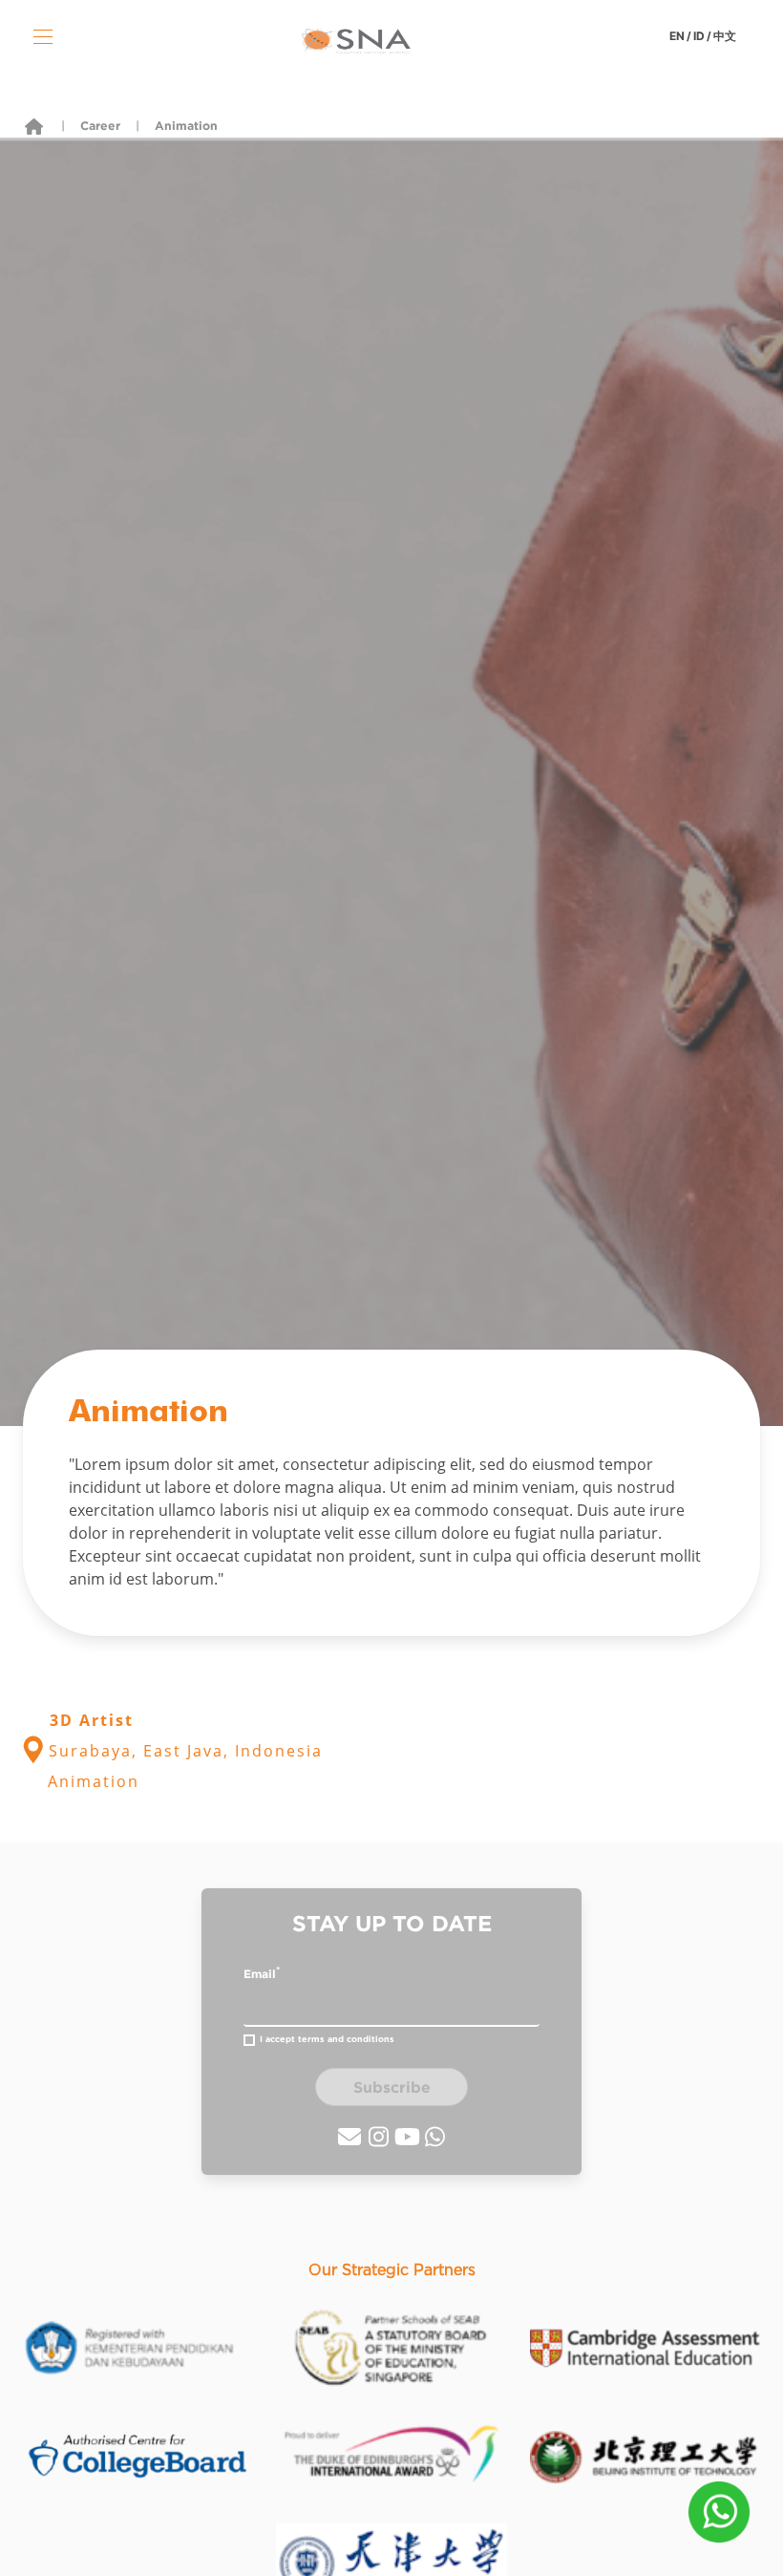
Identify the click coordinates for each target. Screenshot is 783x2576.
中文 (725, 36)
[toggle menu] (43, 36)
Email (262, 1972)
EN (677, 36)
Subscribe (392, 2087)
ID (699, 36)
